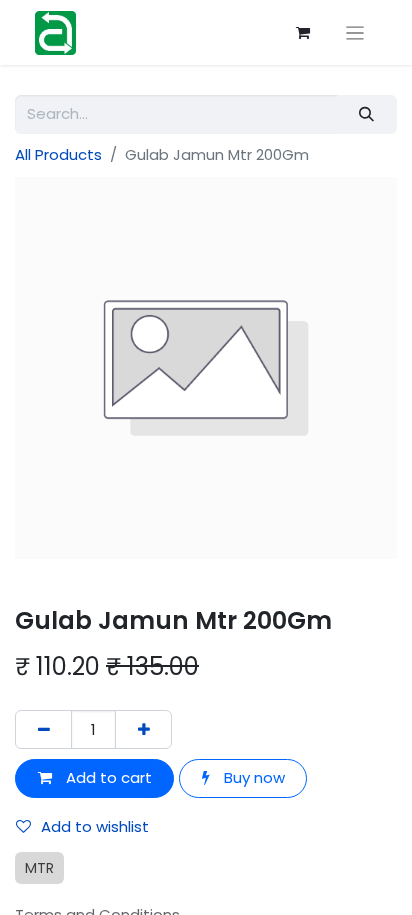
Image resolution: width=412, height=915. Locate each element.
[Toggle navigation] (355, 32)
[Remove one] (43, 729)
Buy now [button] (252, 777)
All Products (58, 154)
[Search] (367, 114)
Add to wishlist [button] (95, 826)
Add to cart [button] (107, 777)
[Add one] (143, 729)
